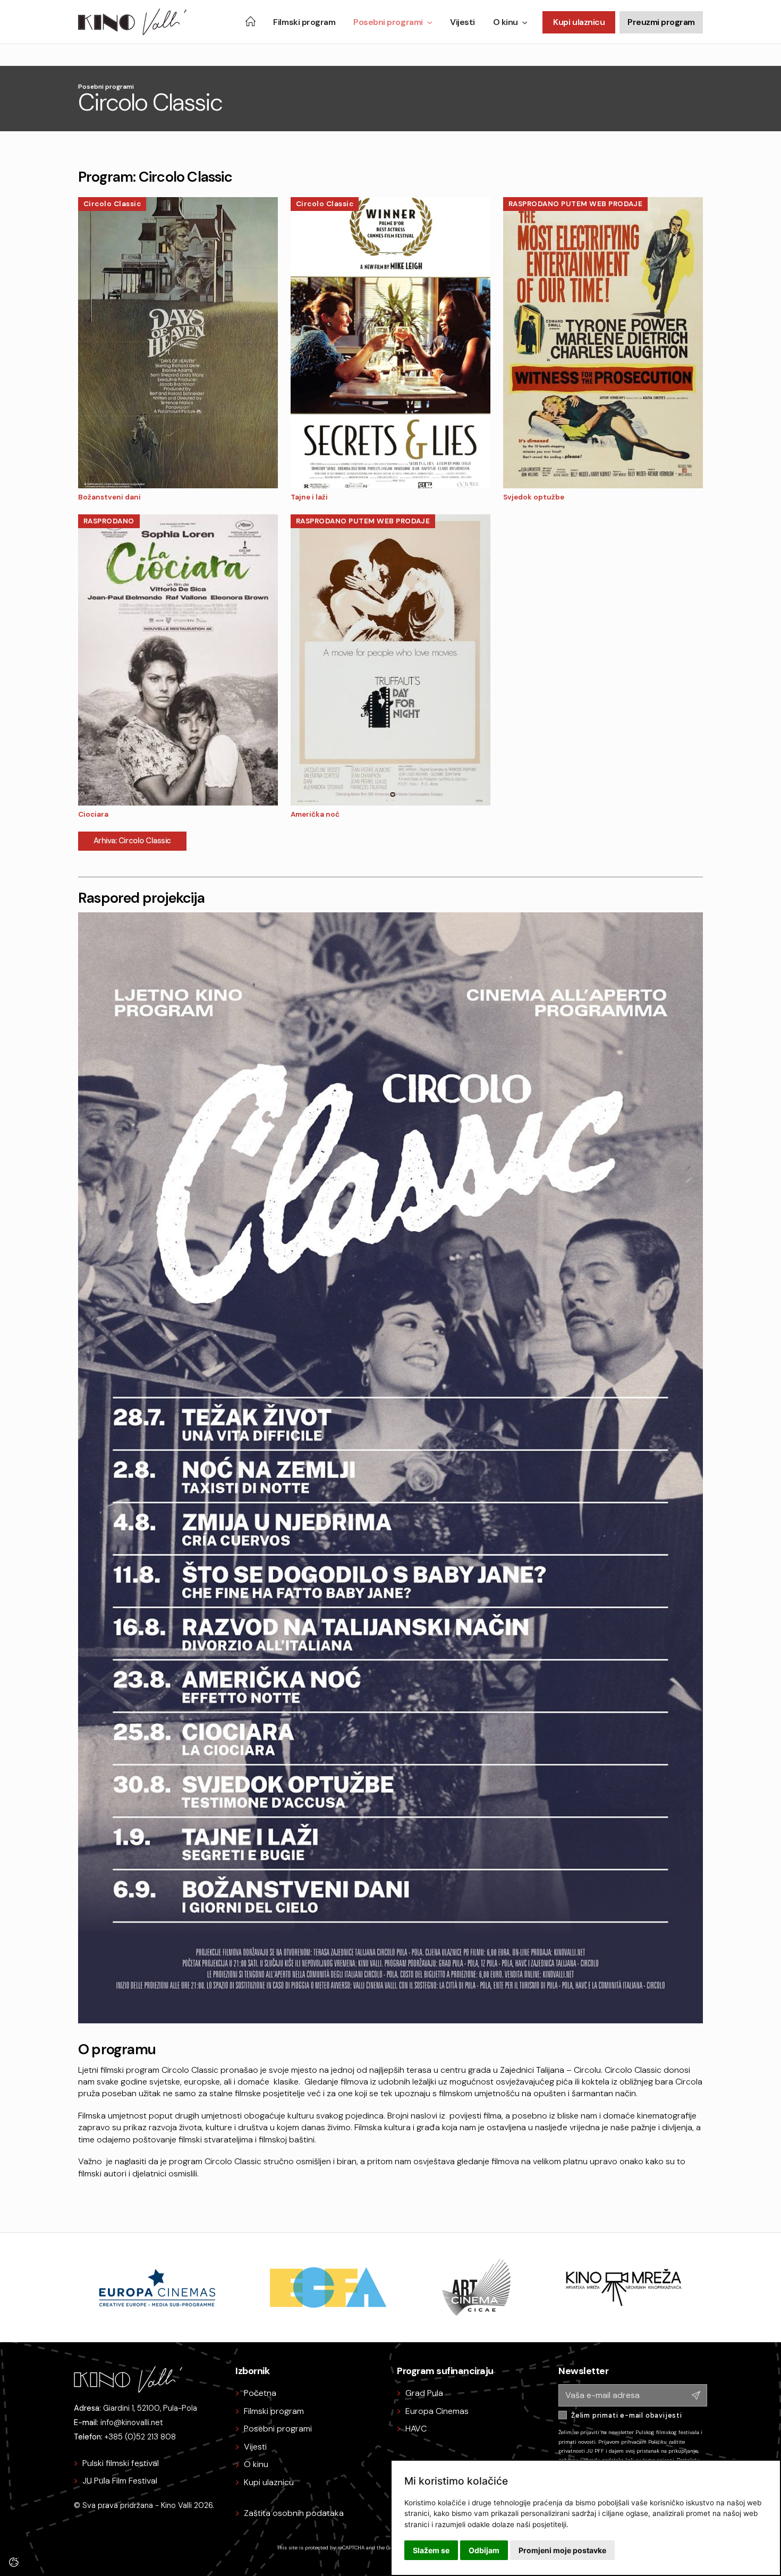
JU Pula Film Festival (120, 2481)
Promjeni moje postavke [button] (562, 2550)
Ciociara (93, 814)
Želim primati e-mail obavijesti (627, 2415)
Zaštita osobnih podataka (294, 2513)
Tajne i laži (309, 497)
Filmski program (304, 22)
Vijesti (462, 22)
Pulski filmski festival (121, 2463)
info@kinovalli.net (132, 2422)
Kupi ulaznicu (579, 22)
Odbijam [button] (484, 2550)
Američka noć (315, 814)
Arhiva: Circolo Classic (132, 841)
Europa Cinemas (437, 2411)
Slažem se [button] (431, 2550)
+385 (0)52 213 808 (140, 2437)
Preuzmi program (661, 22)
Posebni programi (388, 22)
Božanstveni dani (109, 497)
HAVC (416, 2429)
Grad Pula (424, 2393)
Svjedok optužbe (534, 497)
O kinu (506, 22)
